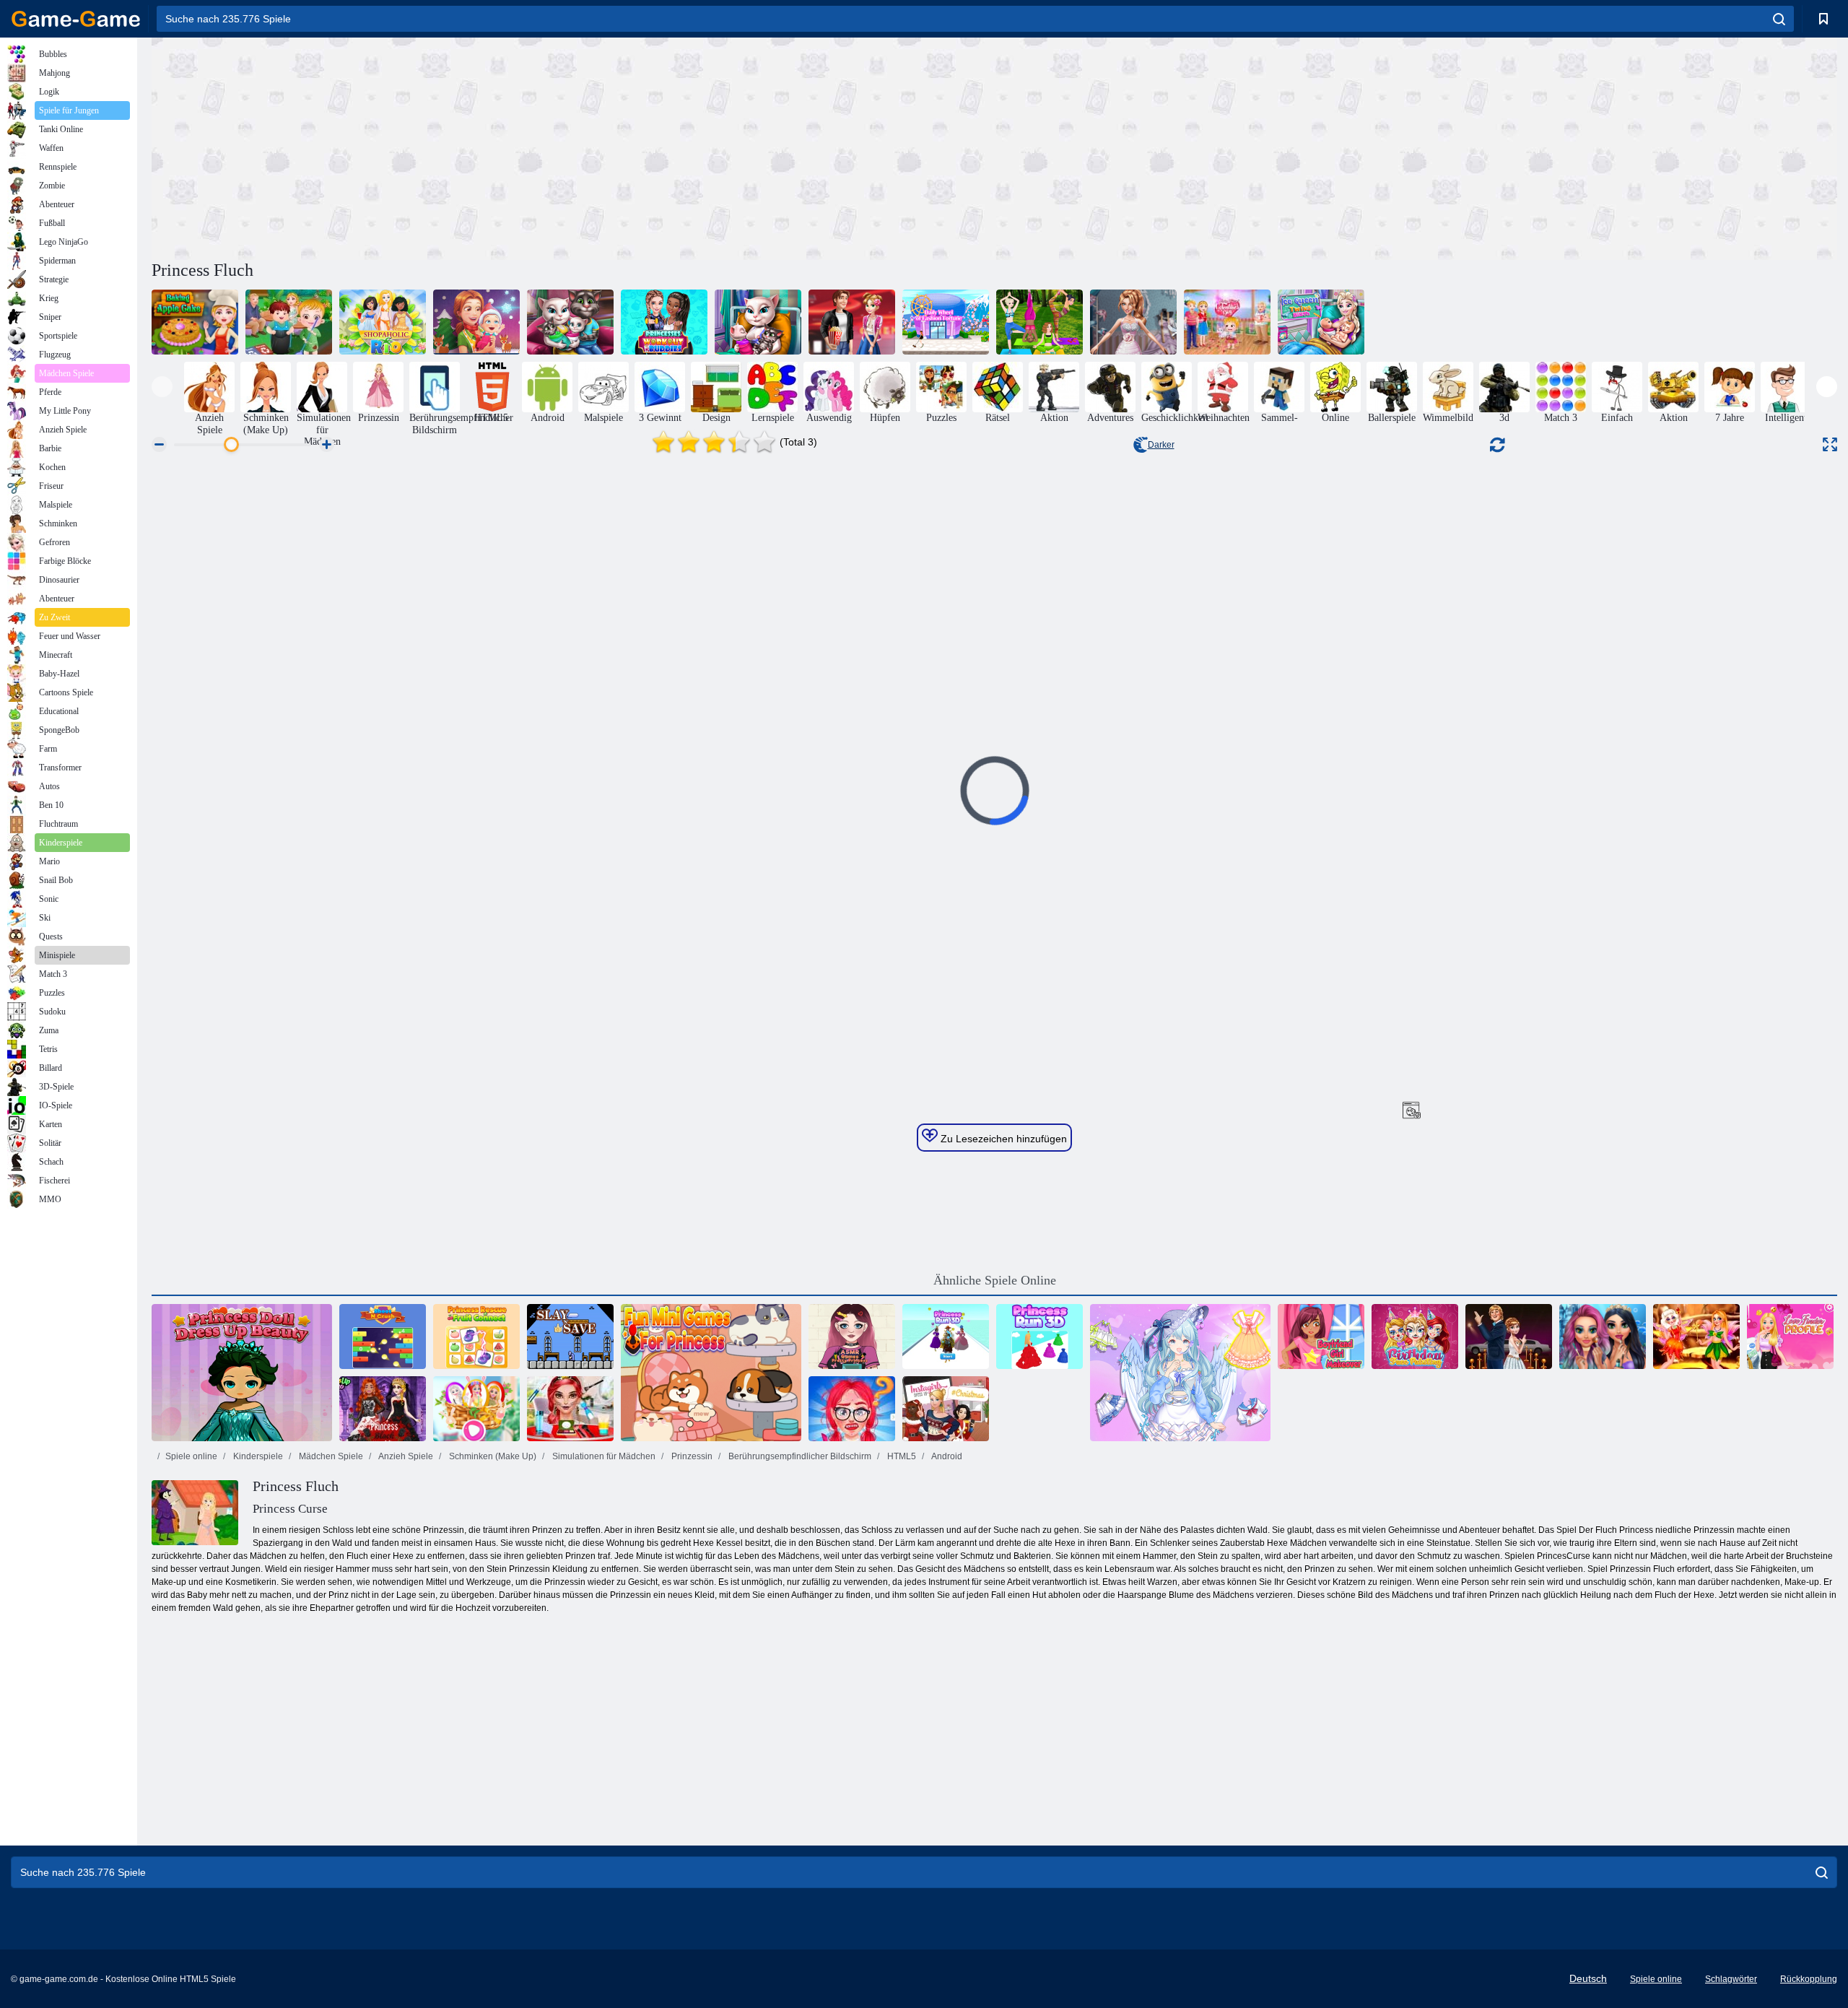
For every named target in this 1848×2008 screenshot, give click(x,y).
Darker (1161, 445)
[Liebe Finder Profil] (1790, 1337)
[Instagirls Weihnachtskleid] (946, 1409)
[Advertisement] (573, 147)
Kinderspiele (257, 1456)
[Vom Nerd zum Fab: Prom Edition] (852, 1409)
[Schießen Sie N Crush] (383, 1337)
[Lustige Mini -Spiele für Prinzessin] (711, 1373)
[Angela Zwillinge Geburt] (758, 322)
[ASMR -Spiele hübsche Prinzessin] (852, 1337)
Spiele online (191, 1456)
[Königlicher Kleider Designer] (1133, 322)
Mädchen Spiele (330, 1456)
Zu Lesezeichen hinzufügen (1002, 1139)
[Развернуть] (1830, 444)
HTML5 (901, 1456)
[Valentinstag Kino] (852, 322)
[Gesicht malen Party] (570, 1409)
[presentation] (162, 387)
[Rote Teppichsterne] (1509, 1337)
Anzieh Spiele (405, 1456)
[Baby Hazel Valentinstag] (1227, 322)
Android (946, 1456)
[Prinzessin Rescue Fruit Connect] (476, 1337)
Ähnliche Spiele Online (995, 1280)
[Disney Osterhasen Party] (476, 1409)
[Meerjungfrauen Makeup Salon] (1603, 1337)
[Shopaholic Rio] (383, 322)
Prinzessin (691, 1456)
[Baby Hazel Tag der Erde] (289, 322)
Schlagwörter (1731, 1979)
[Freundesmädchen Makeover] (1321, 1337)
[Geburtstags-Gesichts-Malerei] (1415, 1337)
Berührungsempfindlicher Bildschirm (799, 1456)
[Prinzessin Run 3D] (946, 1337)
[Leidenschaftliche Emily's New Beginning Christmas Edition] (476, 322)
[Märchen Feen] (1696, 1337)
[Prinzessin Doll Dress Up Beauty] (242, 1373)
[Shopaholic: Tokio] (946, 322)
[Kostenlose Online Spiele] (76, 19)
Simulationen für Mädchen (603, 1456)
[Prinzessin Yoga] (1039, 322)
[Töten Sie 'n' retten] (570, 1337)
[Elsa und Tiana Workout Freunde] (664, 322)
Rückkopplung (1809, 1979)
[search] (1779, 19)
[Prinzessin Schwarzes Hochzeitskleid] (383, 1409)
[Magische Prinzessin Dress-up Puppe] (1180, 1373)
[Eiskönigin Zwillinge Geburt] (1321, 322)
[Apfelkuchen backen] (195, 322)
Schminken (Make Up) (492, 1456)
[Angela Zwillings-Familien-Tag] (570, 322)
